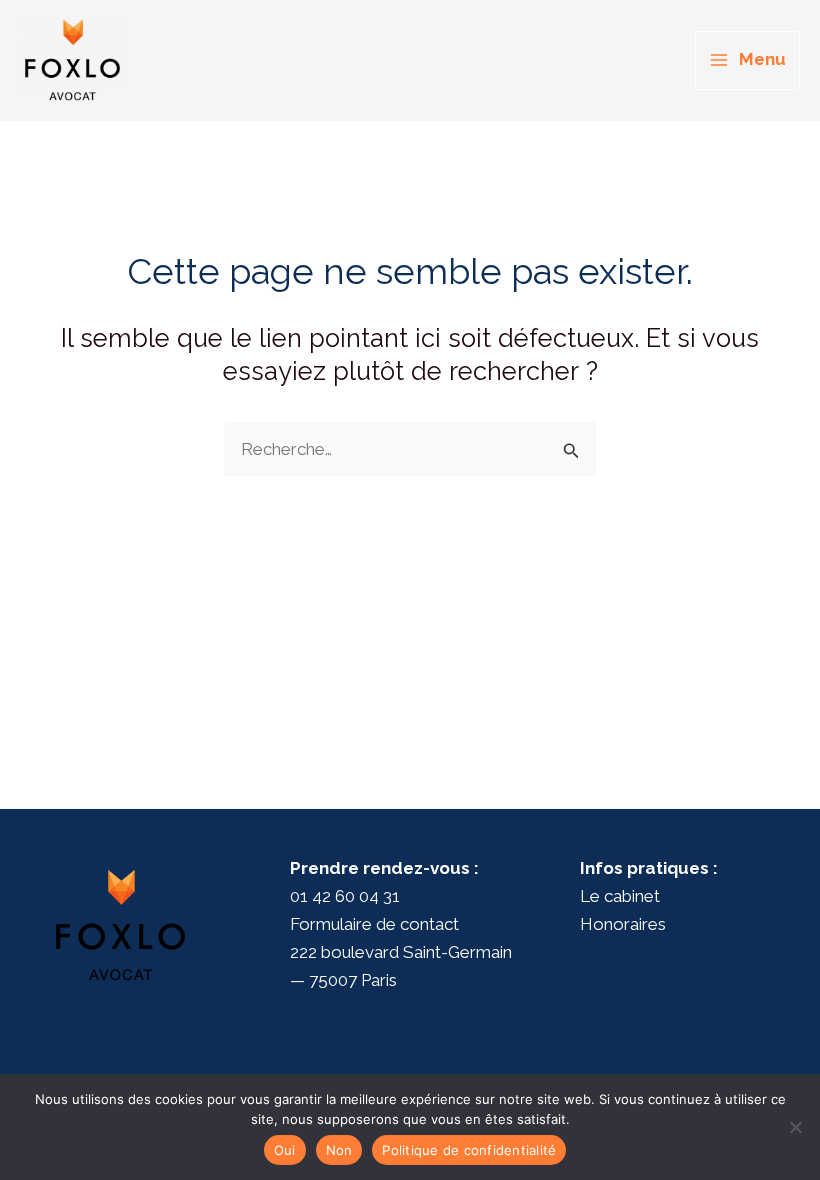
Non (339, 1150)
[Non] (795, 1127)
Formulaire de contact (374, 924)
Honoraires (623, 924)
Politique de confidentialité (469, 1150)
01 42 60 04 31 (345, 896)
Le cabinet (620, 896)
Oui (285, 1150)
